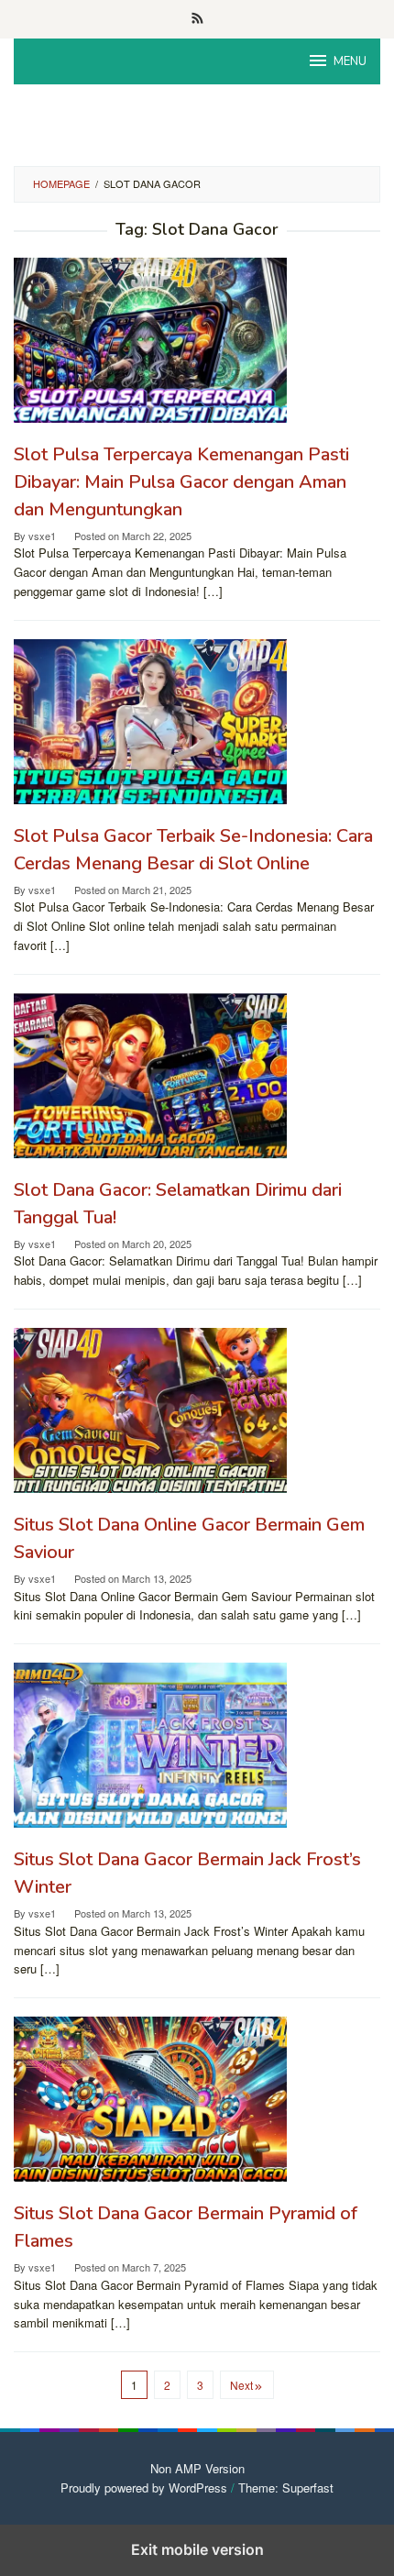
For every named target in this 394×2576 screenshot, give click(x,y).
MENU (350, 61)
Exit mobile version (197, 2549)
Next (241, 2385)
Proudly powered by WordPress (144, 2488)
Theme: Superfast (286, 2488)
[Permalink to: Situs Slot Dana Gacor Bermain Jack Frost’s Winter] (197, 1745)
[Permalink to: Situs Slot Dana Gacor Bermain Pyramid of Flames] (197, 2099)
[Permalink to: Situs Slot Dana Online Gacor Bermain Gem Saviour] (197, 1410)
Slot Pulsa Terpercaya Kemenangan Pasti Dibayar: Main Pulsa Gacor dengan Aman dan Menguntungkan (181, 482)
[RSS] (197, 19)
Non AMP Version (197, 2468)
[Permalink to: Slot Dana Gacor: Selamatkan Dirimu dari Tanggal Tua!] (197, 1076)
